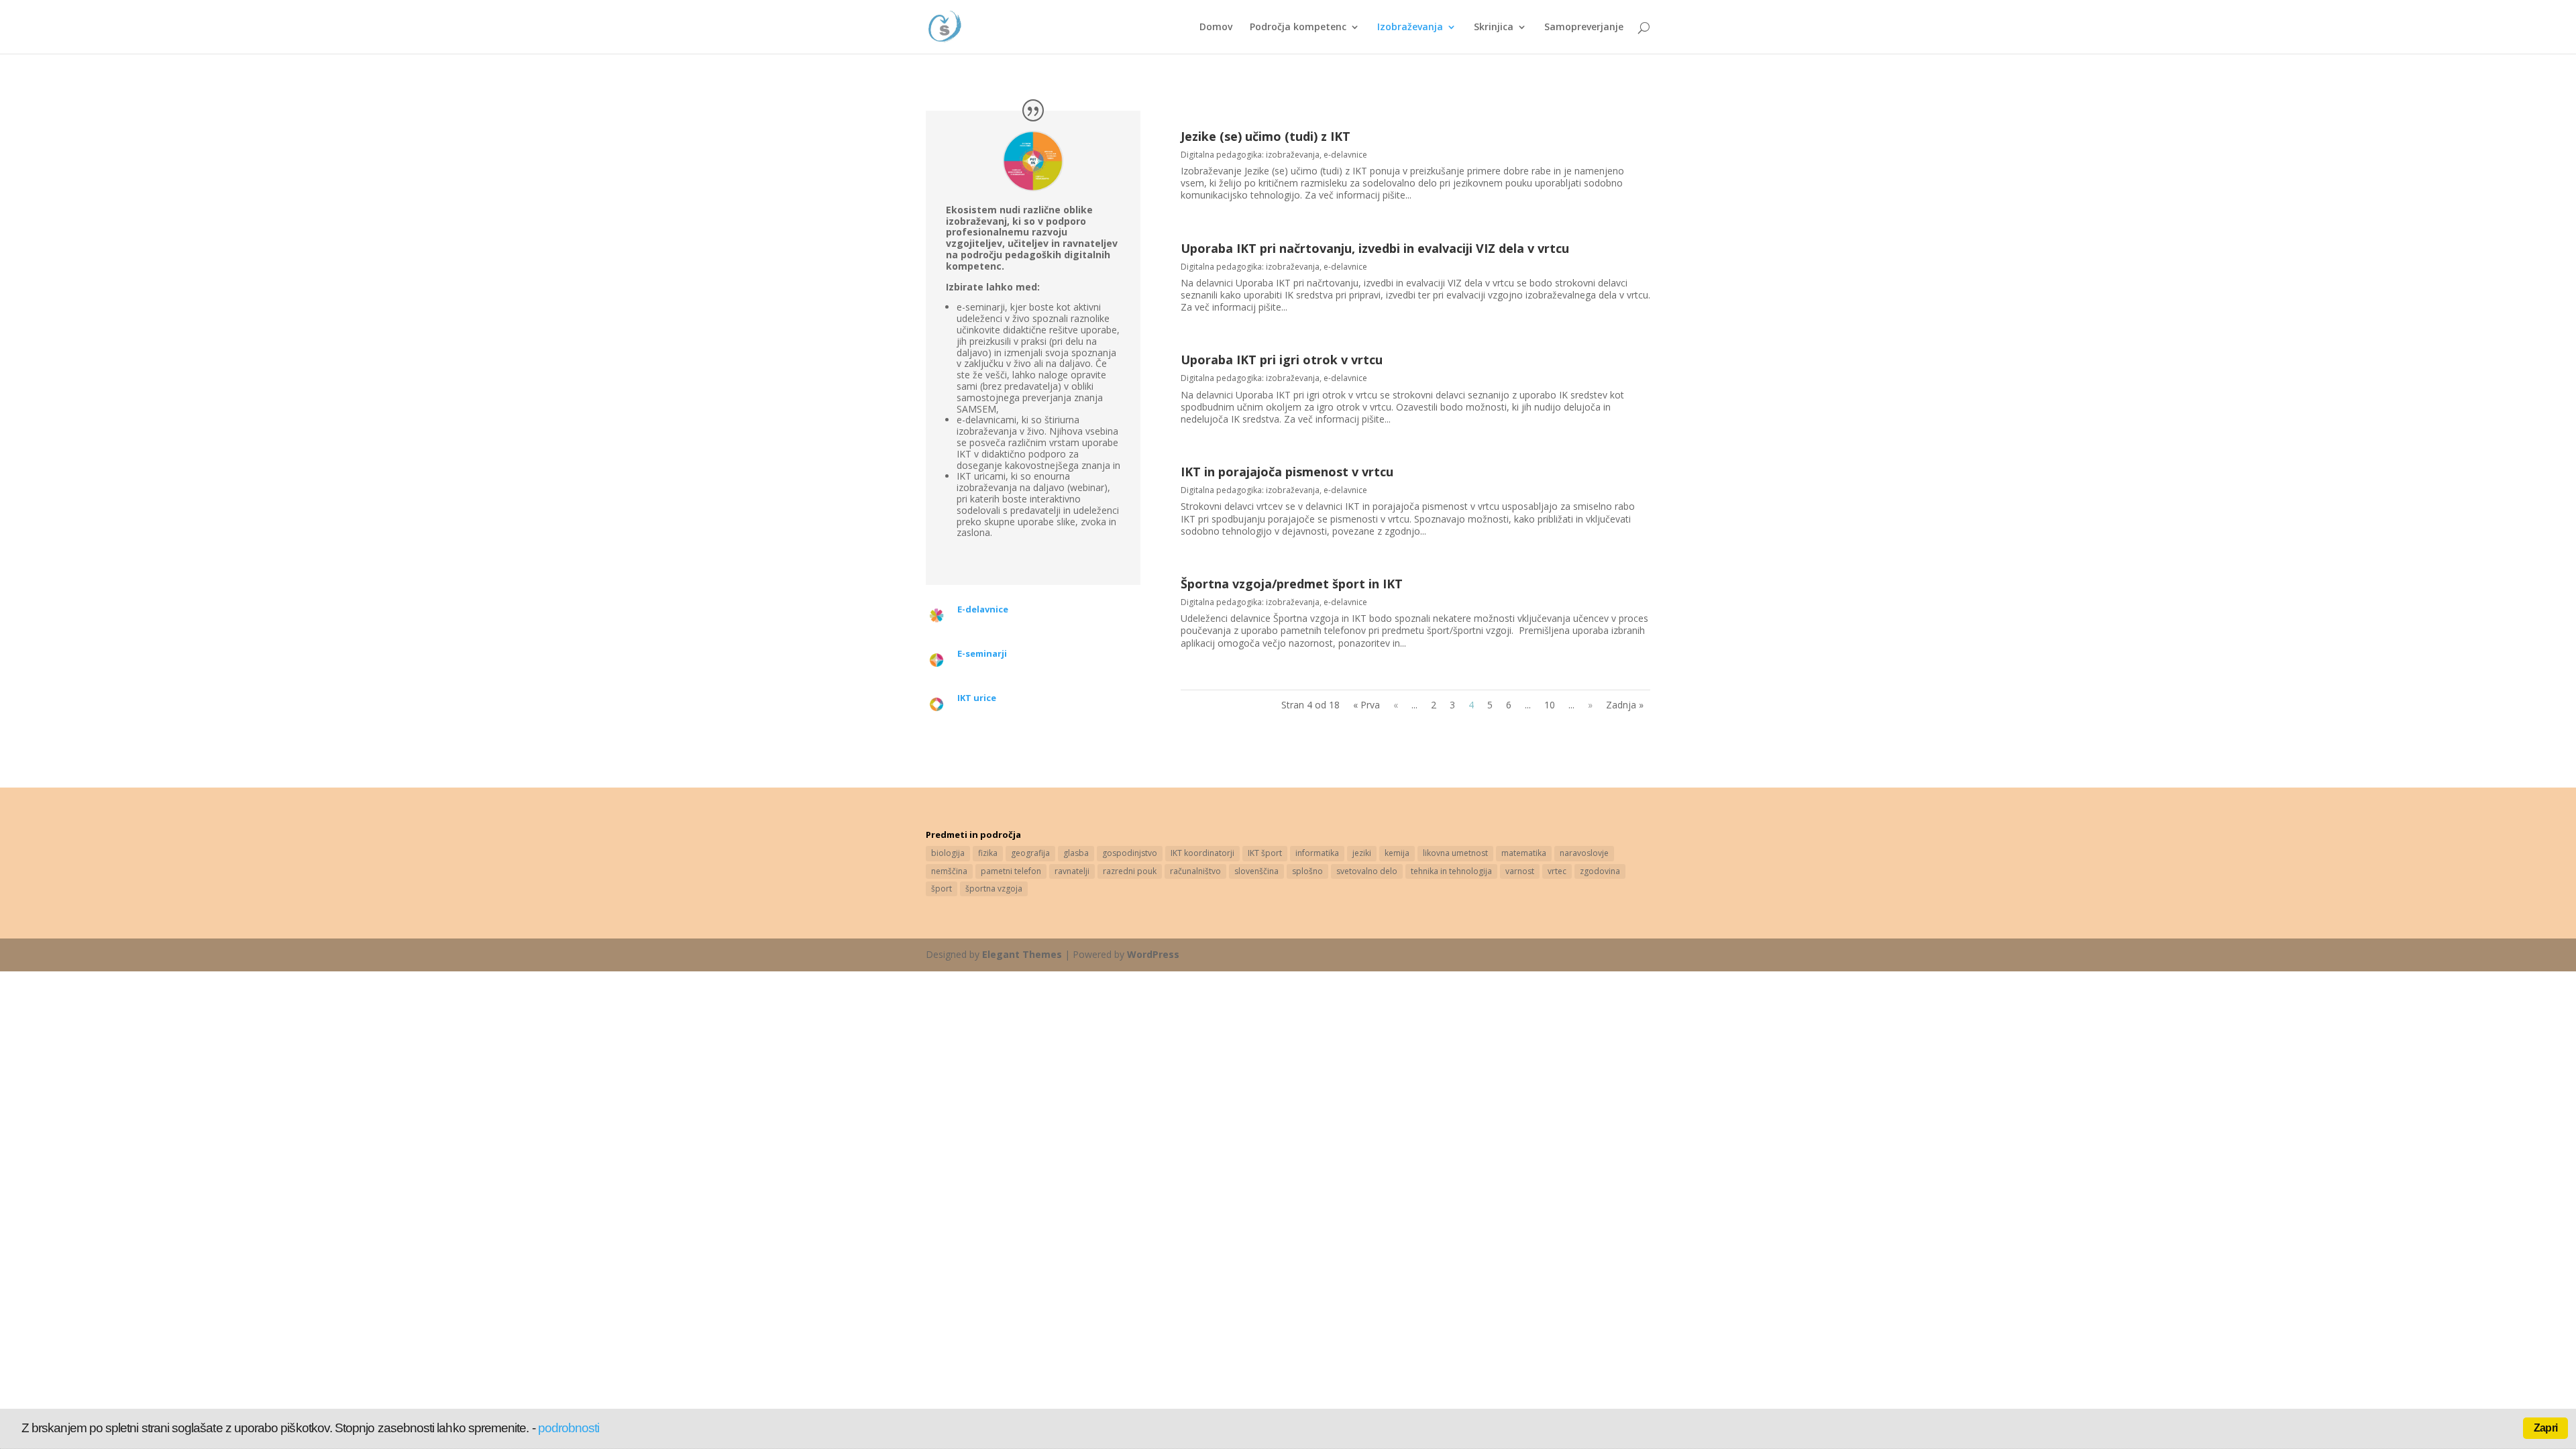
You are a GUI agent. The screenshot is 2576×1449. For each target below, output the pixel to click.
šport (942, 889)
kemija (1397, 853)
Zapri (2545, 1428)
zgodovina (1600, 871)
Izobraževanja (1410, 28)
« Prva (1366, 705)
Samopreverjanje (1584, 28)
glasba (1076, 853)
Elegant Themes (1022, 954)
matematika (1524, 853)
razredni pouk (1130, 871)
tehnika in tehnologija (1451, 871)
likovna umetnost (1455, 853)
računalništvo (1195, 871)
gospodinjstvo (1130, 853)
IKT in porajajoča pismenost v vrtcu (1287, 472)
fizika (988, 853)
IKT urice (977, 698)
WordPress (1153, 954)
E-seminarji (982, 653)
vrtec (1557, 871)
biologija (948, 853)
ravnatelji (1072, 871)
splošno (1307, 871)
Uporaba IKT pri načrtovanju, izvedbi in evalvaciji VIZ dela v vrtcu (1375, 248)
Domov (1216, 28)
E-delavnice (983, 609)
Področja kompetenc (1298, 28)
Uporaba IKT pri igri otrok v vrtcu (1282, 360)
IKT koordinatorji (1202, 853)
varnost (1520, 871)
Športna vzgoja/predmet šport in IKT (1292, 584)
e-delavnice (1345, 155)
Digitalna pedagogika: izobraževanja (1250, 155)
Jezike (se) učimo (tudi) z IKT (1266, 136)
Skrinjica (1494, 28)
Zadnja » (1625, 705)
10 (1550, 705)
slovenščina (1256, 871)
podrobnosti (569, 1428)
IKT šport (1265, 853)
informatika (1317, 853)
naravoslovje (1584, 853)
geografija (1030, 853)
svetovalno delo (1367, 871)
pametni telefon (1011, 871)
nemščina (949, 871)
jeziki (1362, 853)
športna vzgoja (994, 889)
